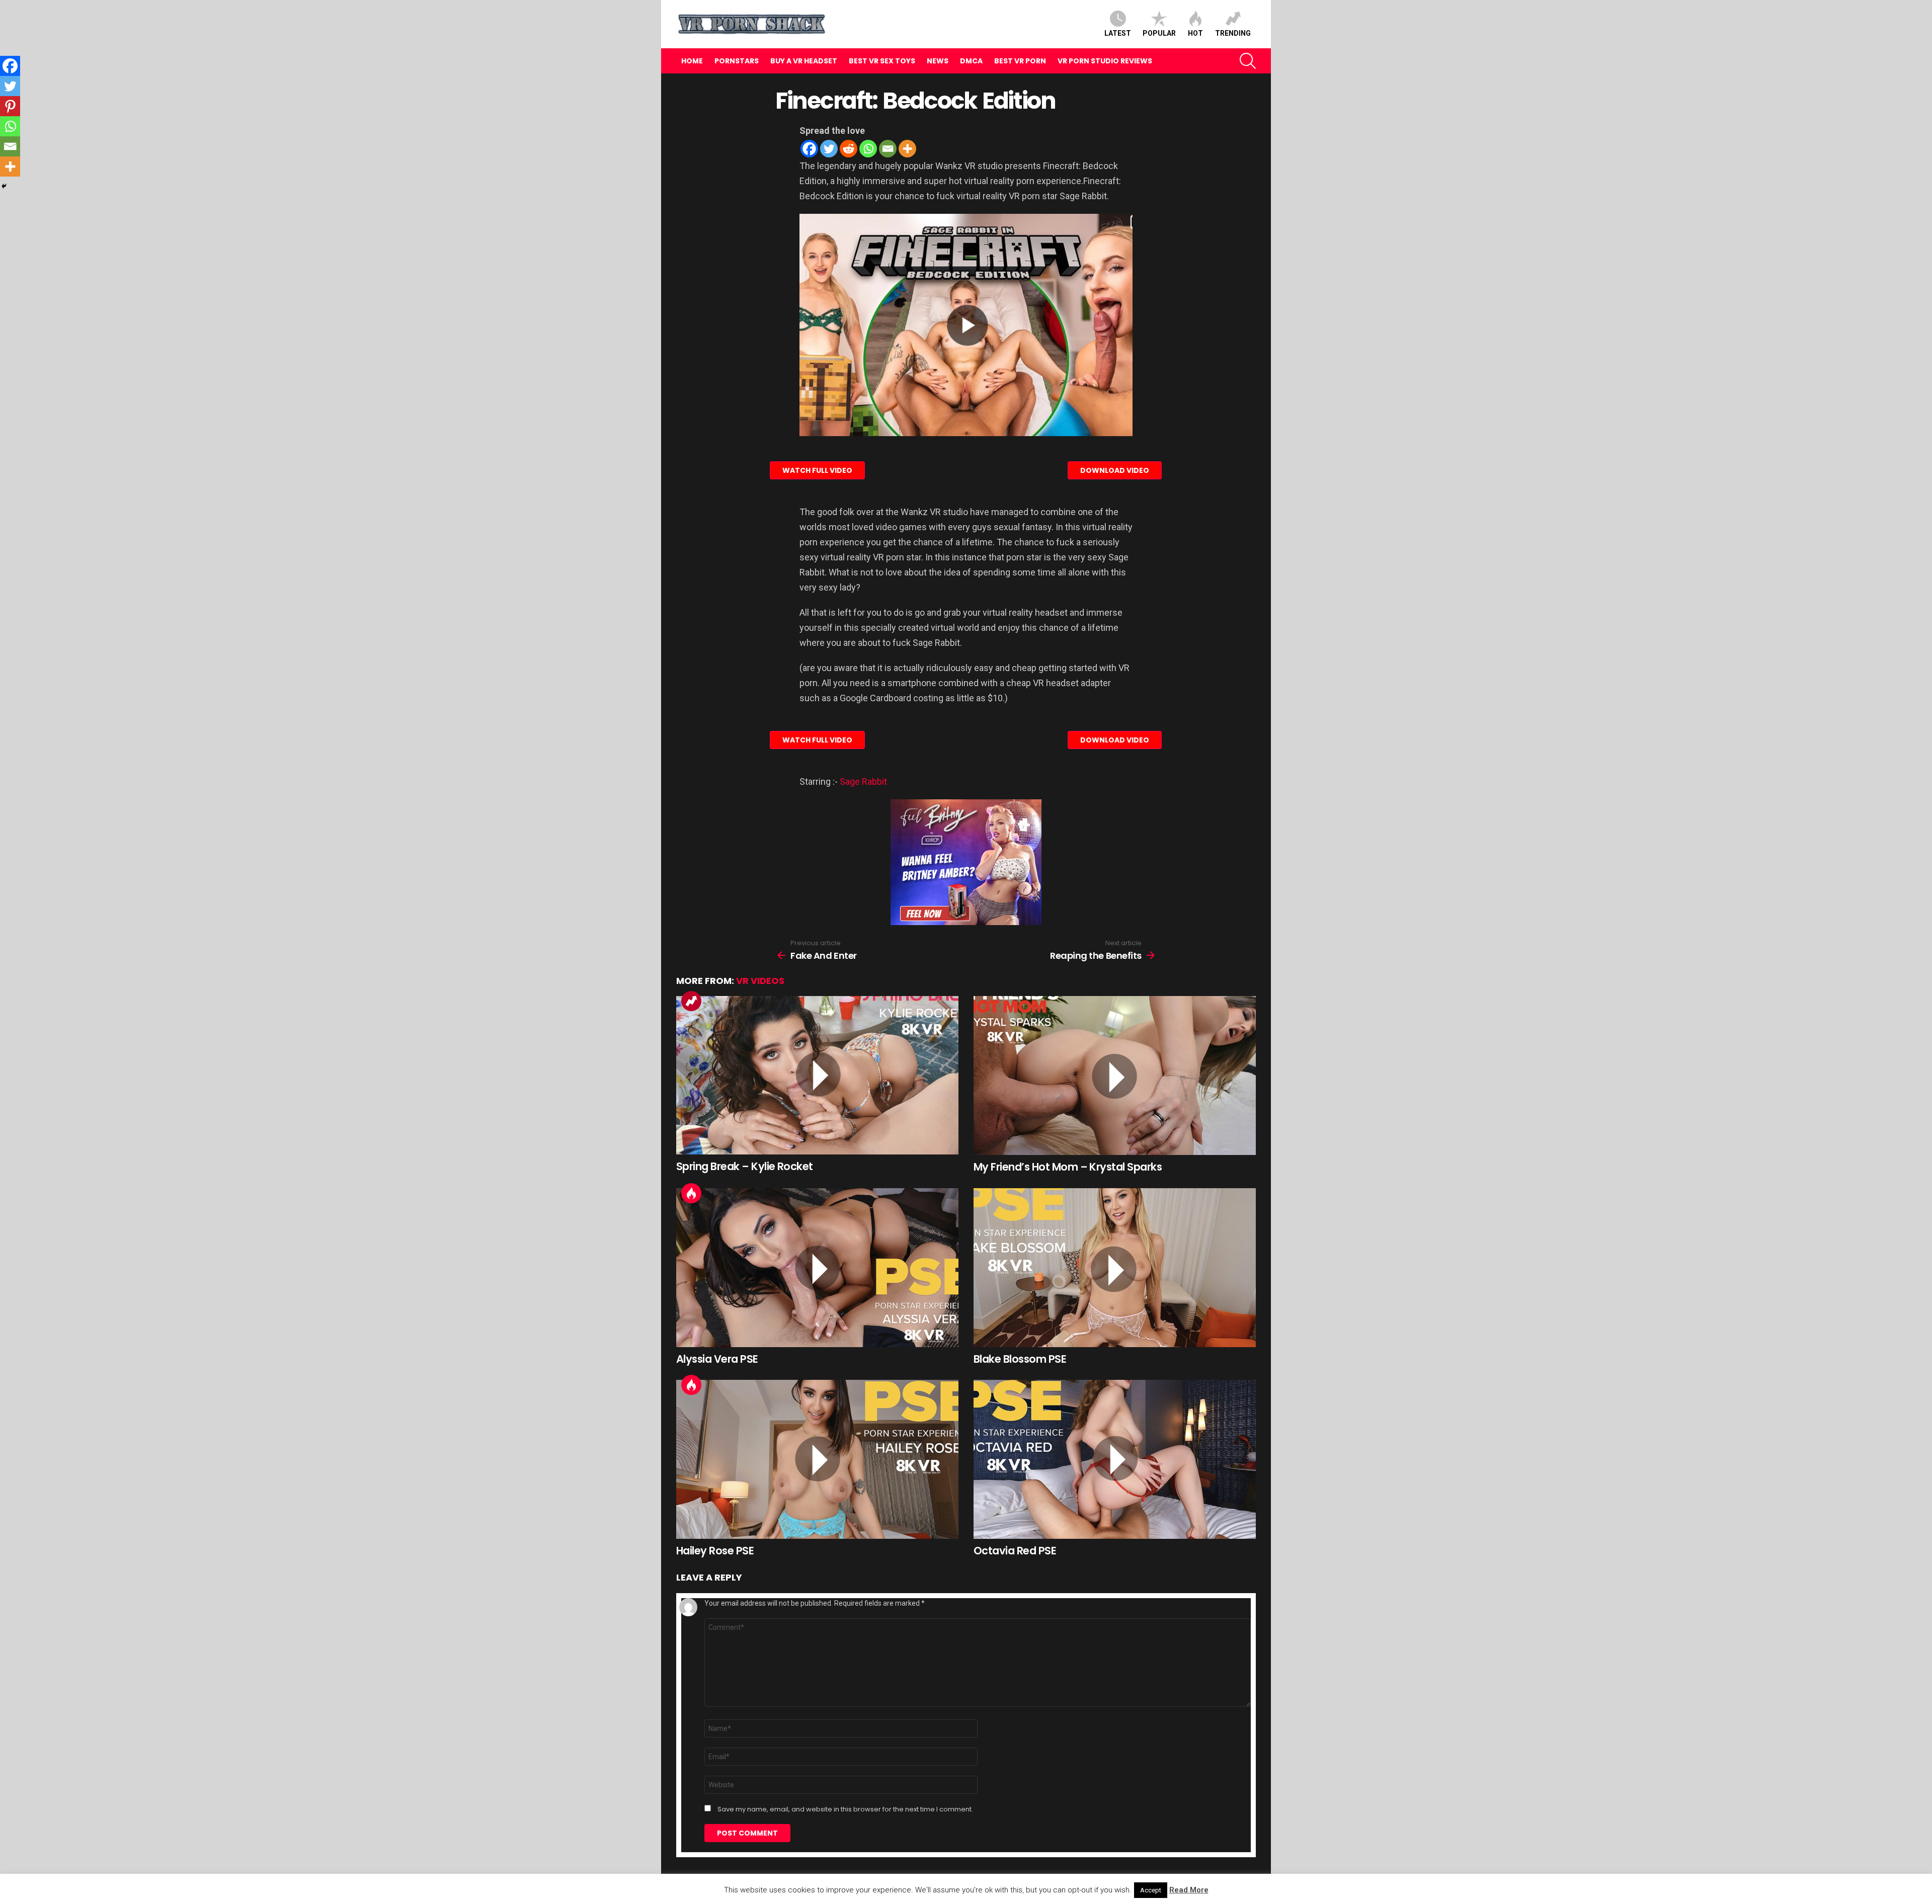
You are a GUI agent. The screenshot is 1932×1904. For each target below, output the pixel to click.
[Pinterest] (10, 106)
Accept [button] (1151, 1890)
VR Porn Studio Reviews (1105, 61)
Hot (1195, 33)
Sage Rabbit (863, 781)
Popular (1159, 33)
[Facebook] (809, 149)
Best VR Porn (1020, 61)
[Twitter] (829, 149)
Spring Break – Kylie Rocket (745, 1166)
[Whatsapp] (868, 149)
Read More (1189, 1890)
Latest (1118, 33)
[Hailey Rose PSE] (817, 1459)
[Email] (888, 149)
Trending (1233, 33)
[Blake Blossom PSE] (1115, 1268)
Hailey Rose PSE (715, 1551)
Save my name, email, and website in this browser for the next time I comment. (845, 1809)
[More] (907, 149)
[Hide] (4, 186)
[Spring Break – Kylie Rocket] (817, 1075)
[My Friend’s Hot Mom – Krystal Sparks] (1115, 1075)
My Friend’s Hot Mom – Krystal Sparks (1068, 1167)
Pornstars (737, 61)
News (938, 61)
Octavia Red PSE (1015, 1551)
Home (692, 61)
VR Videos (760, 981)
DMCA (971, 61)
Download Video (1115, 470)
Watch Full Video (817, 470)
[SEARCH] (1248, 61)
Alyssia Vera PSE (717, 1359)
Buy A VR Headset (804, 61)
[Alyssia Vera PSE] (817, 1268)
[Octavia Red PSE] (1115, 1459)
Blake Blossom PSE (1020, 1359)
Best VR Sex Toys (882, 61)
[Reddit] (849, 149)
